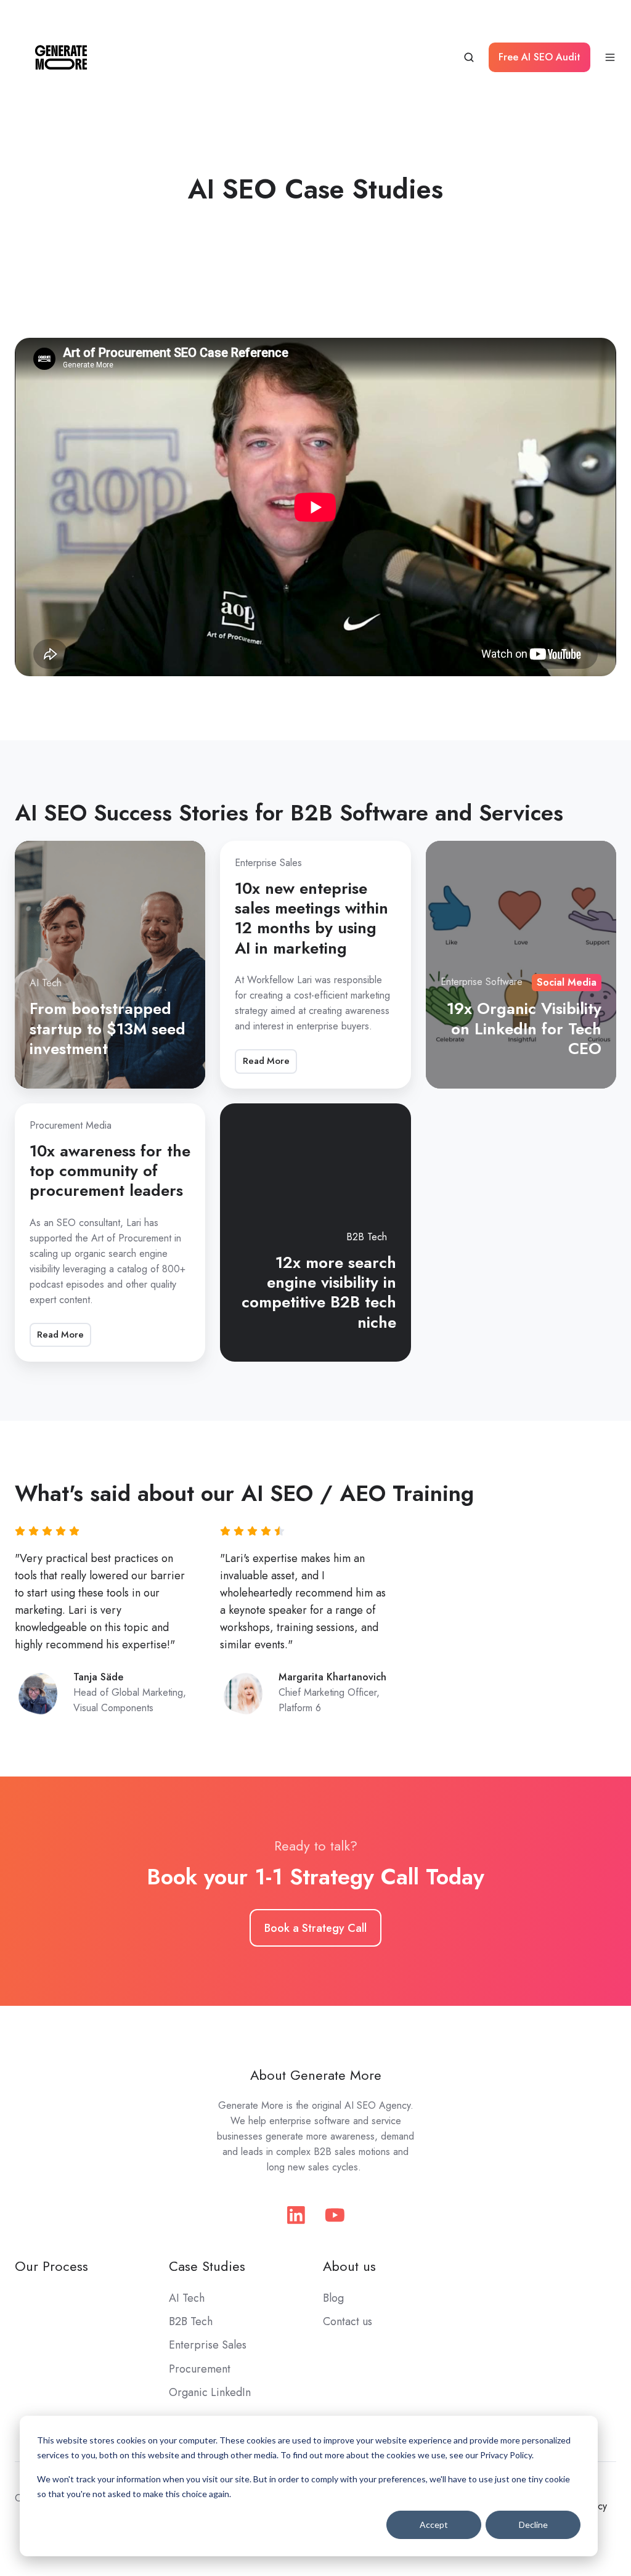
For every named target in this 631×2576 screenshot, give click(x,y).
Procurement (200, 2369)
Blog (333, 2298)
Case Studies (207, 2266)
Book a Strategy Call (315, 1928)
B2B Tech (191, 2321)
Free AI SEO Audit (539, 57)
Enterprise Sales (208, 2345)
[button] (469, 57)
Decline (533, 2525)
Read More (266, 1061)
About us (349, 2266)
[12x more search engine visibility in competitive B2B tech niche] (315, 1233)
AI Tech (187, 2298)
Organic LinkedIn (210, 2392)
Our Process (51, 2266)
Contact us (348, 2321)
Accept (434, 2525)
